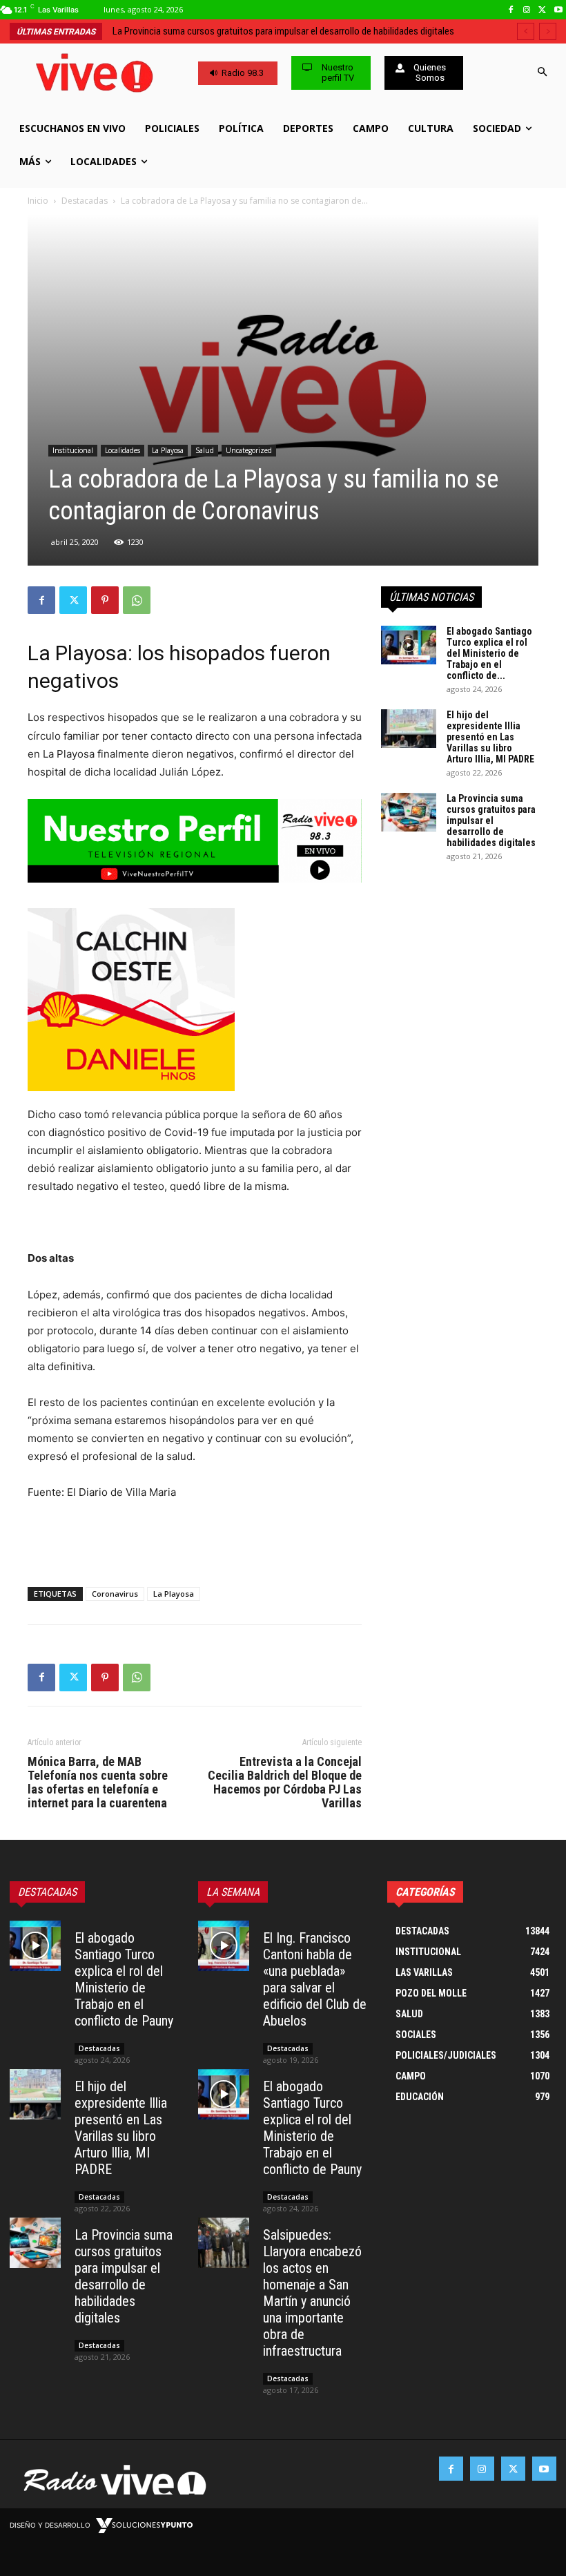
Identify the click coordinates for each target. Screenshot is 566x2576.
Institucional (73, 450)
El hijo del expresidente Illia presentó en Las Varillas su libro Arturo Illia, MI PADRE (490, 737)
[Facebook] (511, 10)
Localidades (123, 450)
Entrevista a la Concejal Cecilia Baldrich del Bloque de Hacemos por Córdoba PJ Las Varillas (285, 1782)
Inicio (38, 201)
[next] (548, 31)
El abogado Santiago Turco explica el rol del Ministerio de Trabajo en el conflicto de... (489, 653)
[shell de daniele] (195, 1000)
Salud (205, 450)
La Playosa (168, 450)
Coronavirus (115, 1594)
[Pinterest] (105, 600)
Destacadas (85, 201)
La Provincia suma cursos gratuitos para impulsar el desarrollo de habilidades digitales (491, 820)
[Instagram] (527, 10)
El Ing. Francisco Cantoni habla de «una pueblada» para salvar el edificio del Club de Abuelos (315, 1979)
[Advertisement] (195, 1541)
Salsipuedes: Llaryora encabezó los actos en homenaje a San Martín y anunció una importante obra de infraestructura (312, 2293)
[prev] (526, 31)
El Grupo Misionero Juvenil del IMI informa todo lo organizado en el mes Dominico (279, 31)
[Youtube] (558, 10)
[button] (542, 73)
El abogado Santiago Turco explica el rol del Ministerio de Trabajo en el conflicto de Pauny (124, 1979)
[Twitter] (542, 10)
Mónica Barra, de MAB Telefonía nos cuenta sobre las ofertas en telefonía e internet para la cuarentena (98, 1782)
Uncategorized (249, 450)
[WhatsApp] (137, 600)
